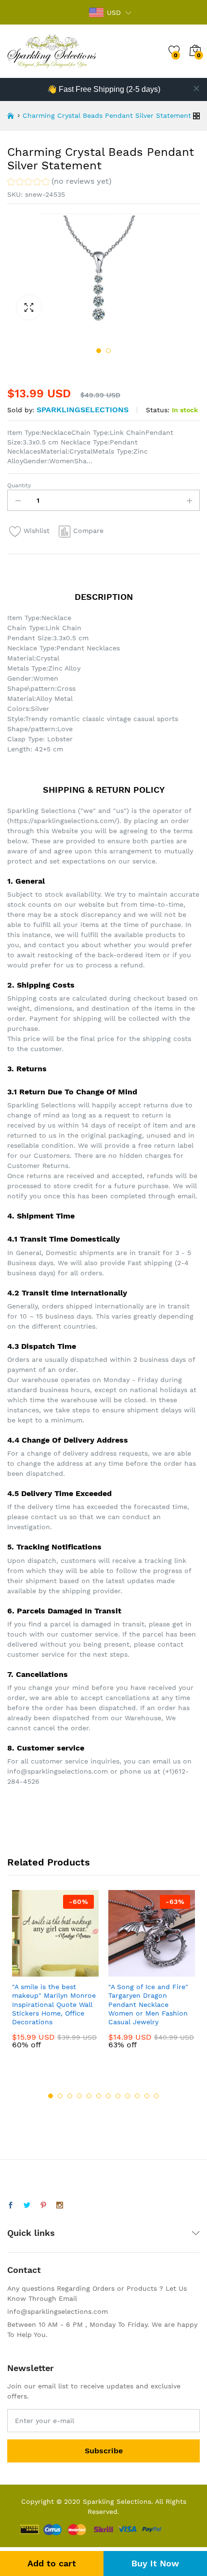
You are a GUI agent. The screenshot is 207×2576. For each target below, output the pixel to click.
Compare (88, 531)
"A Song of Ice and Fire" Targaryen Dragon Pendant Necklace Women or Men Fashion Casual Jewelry (148, 2004)
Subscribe (104, 2451)
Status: (158, 410)
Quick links (31, 2233)
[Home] (11, 116)
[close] (196, 89)
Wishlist (37, 531)
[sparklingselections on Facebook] (11, 2206)
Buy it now (155, 2563)
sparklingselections (83, 410)
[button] (59, 183)
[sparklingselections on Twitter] (27, 2206)
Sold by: (21, 410)
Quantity (19, 485)
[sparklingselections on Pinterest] (43, 2206)
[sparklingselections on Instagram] (60, 2206)
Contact (24, 2270)
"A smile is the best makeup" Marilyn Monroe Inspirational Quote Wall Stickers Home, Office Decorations (54, 2004)
